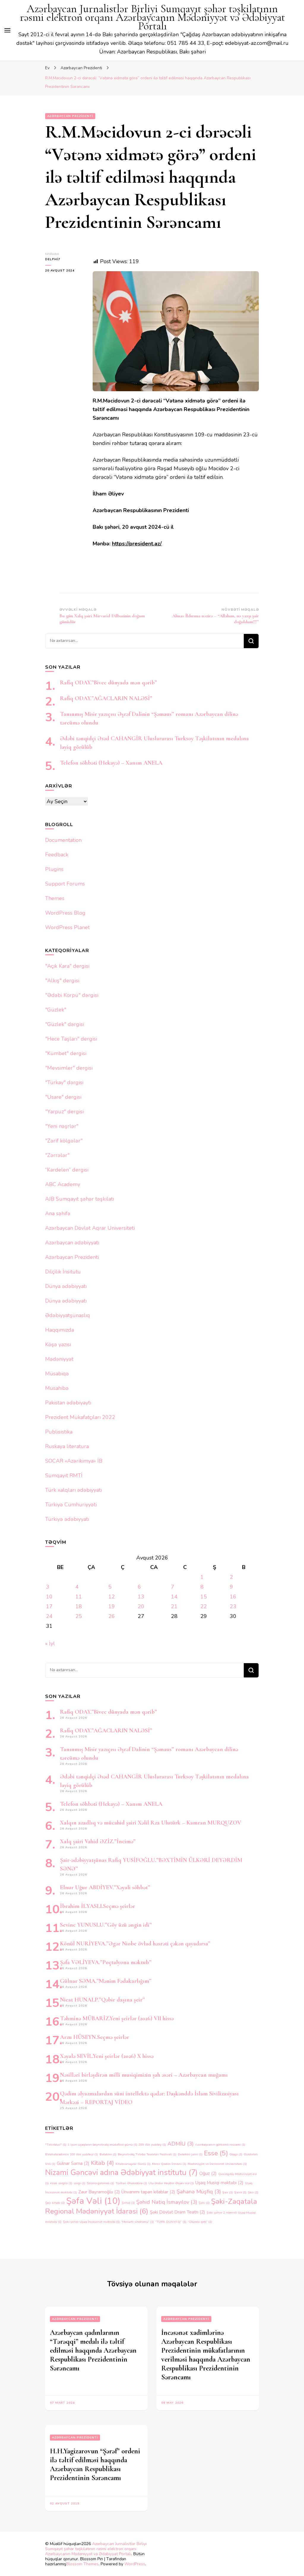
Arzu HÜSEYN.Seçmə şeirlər (95, 2037)
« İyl (50, 1644)
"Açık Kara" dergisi (67, 966)
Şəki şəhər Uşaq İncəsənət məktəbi (91, 2222)
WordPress (135, 2564)
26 (112, 1616)
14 (174, 1597)
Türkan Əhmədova (131, 2183)
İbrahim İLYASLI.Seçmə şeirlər (98, 1906)
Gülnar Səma (73, 2163)
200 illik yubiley (152, 2145)
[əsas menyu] (7, 30)
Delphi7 (53, 259)
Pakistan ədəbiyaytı (68, 1403)
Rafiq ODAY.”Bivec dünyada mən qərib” (109, 683)
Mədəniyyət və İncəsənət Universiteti (217, 2164)
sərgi (79, 2183)
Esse (216, 2153)
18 (79, 1606)
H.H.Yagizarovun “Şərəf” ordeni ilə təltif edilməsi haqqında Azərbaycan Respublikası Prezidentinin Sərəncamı (95, 2464)
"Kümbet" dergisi (66, 1053)
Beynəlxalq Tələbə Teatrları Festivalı (147, 2154)
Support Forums (65, 884)
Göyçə (236, 2154)
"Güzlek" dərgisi (65, 1024)
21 (174, 1606)
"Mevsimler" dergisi (69, 1068)
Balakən (108, 2154)
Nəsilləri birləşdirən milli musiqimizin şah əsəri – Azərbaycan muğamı (144, 2075)
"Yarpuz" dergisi (64, 1112)
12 (112, 1597)
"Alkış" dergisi (62, 981)
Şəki (204, 2203)
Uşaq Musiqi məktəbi (219, 2183)
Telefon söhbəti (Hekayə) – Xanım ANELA (111, 763)
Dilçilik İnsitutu (63, 1272)
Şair (228, 2192)
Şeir (253, 2192)
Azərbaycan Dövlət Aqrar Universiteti (90, 1228)
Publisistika (59, 1432)
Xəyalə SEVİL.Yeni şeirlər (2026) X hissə (107, 2056)
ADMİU (180, 2144)
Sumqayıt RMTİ (64, 1475)
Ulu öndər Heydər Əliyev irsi (171, 2183)
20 (141, 1606)
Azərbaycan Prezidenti (70, 116)
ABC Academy (63, 1184)
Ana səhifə (58, 1213)
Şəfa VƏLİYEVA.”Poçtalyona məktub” (106, 1962)
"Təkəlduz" (56, 2145)
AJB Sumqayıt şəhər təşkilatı (80, 1199)
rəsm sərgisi (61, 2183)
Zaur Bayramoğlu (99, 2192)
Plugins (54, 869)
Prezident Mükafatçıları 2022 (80, 1417)
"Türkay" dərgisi (64, 1082)
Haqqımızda (60, 1330)
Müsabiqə (57, 1374)
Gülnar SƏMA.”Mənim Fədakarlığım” (106, 1981)
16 (233, 1597)
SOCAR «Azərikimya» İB (74, 1461)
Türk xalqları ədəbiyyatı (73, 1490)
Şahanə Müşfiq (199, 2192)
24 (49, 1616)
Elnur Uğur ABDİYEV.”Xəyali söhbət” (105, 1887)
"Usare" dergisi (63, 1097)
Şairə (240, 2192)
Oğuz (208, 2173)
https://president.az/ (137, 544)
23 (233, 1606)
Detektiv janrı (190, 2154)
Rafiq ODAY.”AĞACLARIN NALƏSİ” (106, 698)
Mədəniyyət (59, 1359)
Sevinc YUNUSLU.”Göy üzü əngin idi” (106, 1925)
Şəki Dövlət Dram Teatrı (178, 2212)
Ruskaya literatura (67, 1446)
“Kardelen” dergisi (67, 1170)
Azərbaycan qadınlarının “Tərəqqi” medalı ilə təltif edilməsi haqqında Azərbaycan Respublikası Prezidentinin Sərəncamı (93, 2350)
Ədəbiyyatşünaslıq (68, 1315)
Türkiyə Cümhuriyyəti (71, 1505)
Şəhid (128, 2203)
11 (79, 1597)
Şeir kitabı (55, 2203)
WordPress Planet (67, 927)
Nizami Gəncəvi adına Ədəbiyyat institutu (121, 2172)
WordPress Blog (65, 913)
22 (204, 1606)
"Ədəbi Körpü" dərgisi (72, 995)
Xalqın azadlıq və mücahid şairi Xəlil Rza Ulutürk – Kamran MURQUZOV (151, 1823)
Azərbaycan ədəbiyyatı (72, 1243)
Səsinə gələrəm (100, 2183)
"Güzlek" (56, 1010)
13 (141, 1597)
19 (112, 1606)
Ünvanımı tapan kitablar (148, 2192)
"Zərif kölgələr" (64, 1141)
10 (49, 1597)
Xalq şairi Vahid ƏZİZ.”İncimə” (98, 1841)
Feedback (57, 855)
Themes (55, 898)
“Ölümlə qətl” (200, 2222)
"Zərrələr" (57, 1155)
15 (204, 1597)
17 (49, 1606)
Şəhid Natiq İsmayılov (167, 2202)
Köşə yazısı (58, 1344)
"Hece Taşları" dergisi (71, 1039)
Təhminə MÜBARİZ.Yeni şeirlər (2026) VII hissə (117, 2018)
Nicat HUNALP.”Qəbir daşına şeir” (102, 2000)
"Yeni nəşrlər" (62, 1126)
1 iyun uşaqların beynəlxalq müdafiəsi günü (102, 2145)
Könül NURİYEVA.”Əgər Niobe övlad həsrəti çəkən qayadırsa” (135, 1944)
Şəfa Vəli (93, 2201)
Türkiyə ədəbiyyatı (67, 1519)
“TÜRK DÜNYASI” (171, 2222)
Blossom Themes (82, 2564)
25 (79, 1616)
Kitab (102, 2163)
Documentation (63, 840)
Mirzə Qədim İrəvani (169, 2164)
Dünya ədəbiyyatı (66, 1286)
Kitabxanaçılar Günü (133, 2164)
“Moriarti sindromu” (137, 2222)
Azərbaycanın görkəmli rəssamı (220, 2145)
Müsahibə (57, 1388)
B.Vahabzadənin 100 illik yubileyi (72, 2154)
